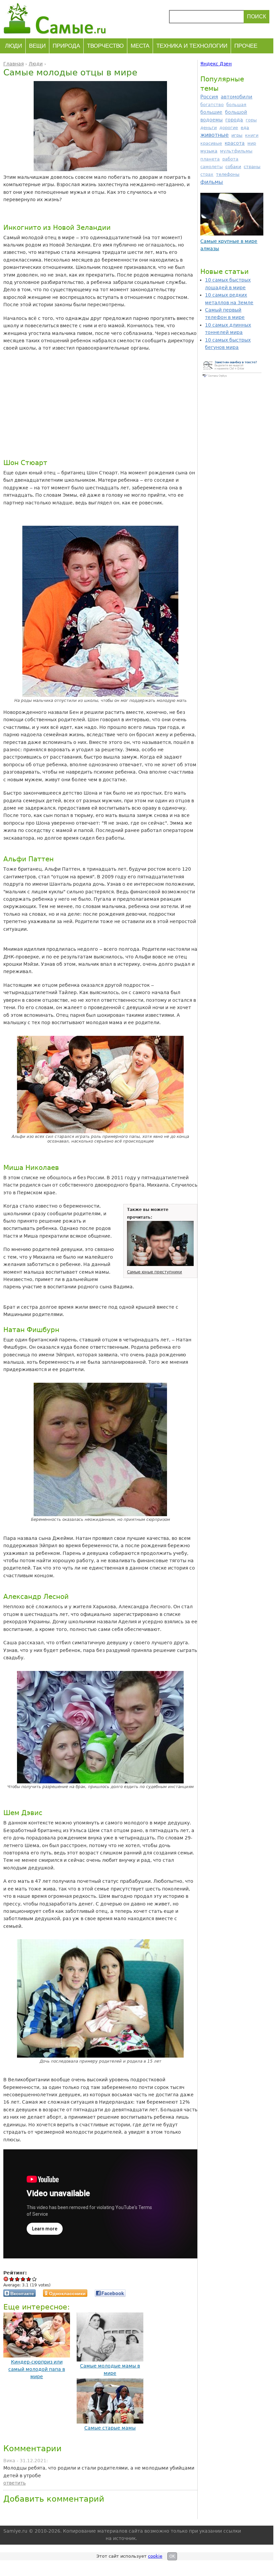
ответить (14, 2483)
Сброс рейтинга (6, 2279)
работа (230, 159)
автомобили (236, 97)
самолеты (211, 167)
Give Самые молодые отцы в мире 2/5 (17, 2279)
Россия (209, 97)
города (234, 120)
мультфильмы (236, 151)
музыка (209, 151)
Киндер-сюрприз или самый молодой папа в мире (37, 2369)
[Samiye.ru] (57, 18)
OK (172, 2556)
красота (235, 143)
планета (210, 159)
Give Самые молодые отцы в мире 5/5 (34, 2279)
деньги (208, 128)
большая (236, 105)
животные (214, 135)
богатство (212, 105)
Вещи (37, 46)
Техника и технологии (192, 46)
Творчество (105, 46)
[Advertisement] (87, 405)
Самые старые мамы (110, 2428)
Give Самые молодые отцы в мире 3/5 (23, 2279)
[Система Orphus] (232, 377)
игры (237, 135)
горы (251, 120)
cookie (155, 2556)
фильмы (212, 182)
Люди (13, 46)
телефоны (228, 174)
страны (252, 167)
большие (211, 112)
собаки (233, 167)
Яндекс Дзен (216, 64)
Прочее (246, 46)
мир (252, 143)
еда (245, 128)
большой (236, 112)
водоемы (211, 120)
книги (252, 135)
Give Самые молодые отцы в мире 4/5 (29, 2279)
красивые (211, 143)
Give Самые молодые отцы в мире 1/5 (12, 2279)
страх (207, 174)
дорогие (229, 128)
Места (140, 46)
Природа (66, 46)
